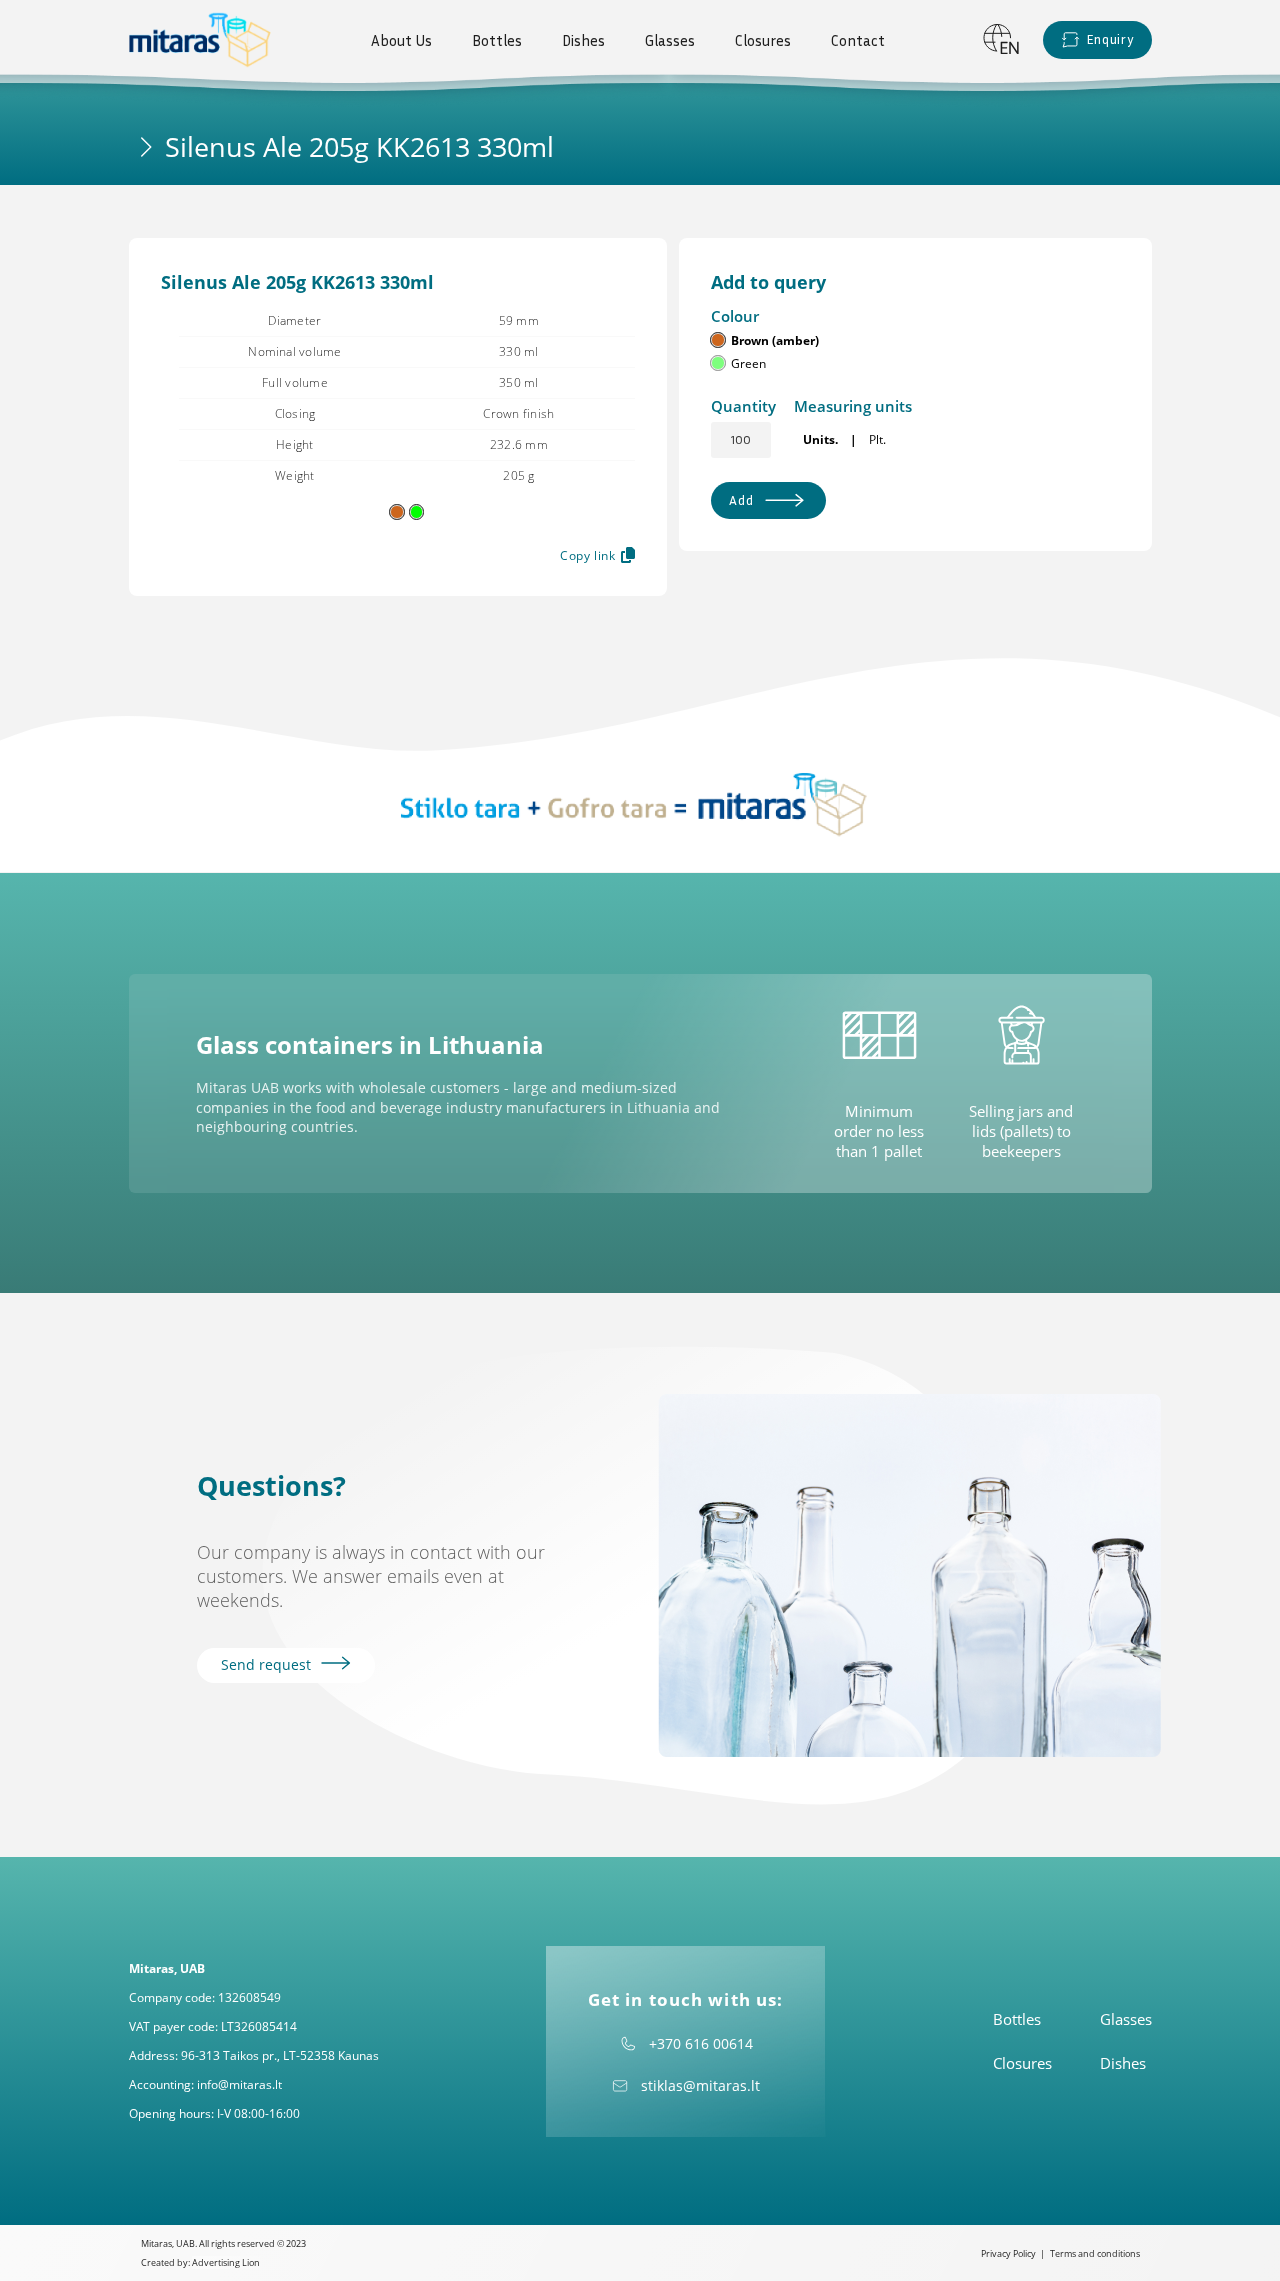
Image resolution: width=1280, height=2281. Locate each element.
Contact (858, 40)
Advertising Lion (226, 2262)
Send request (268, 1665)
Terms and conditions (1095, 2253)
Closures (763, 40)
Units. (820, 439)
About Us (401, 40)
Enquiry (1110, 39)
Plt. (877, 439)
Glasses (670, 40)
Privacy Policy (1008, 2253)
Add (741, 500)
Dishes (583, 40)
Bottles (497, 40)
